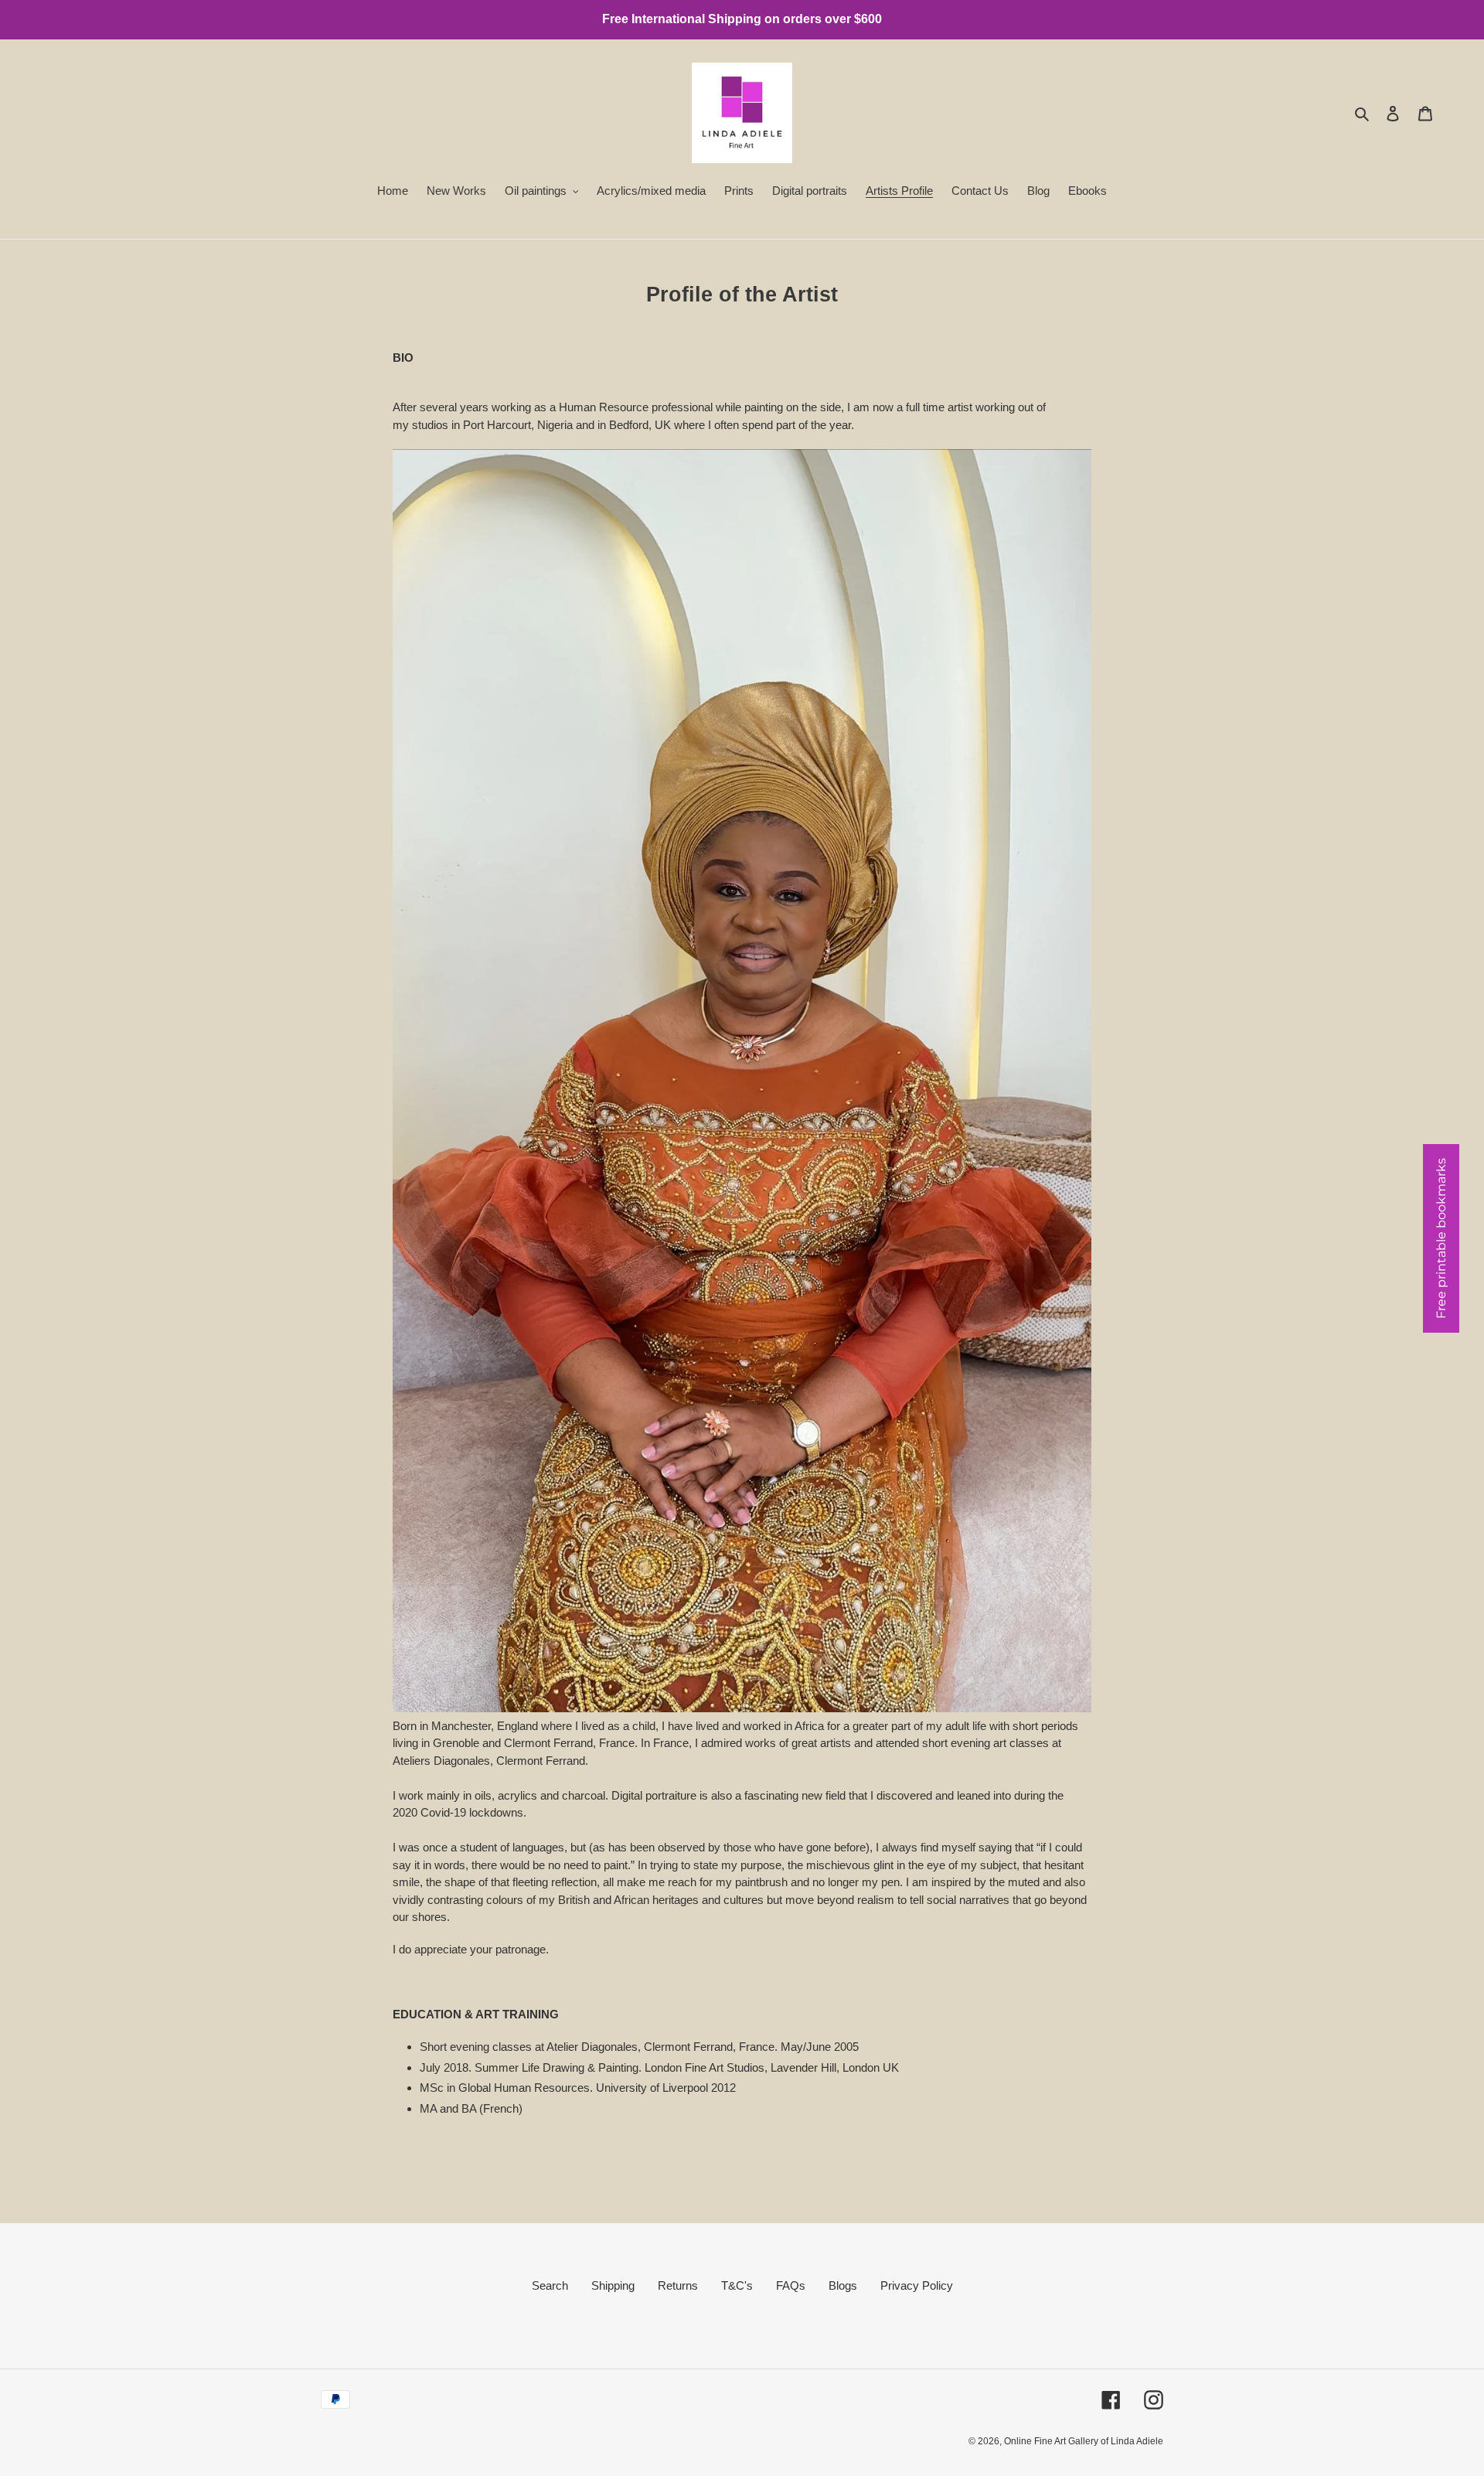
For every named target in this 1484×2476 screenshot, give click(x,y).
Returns (678, 2285)
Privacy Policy (917, 2285)
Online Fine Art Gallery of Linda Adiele (1084, 2441)
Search (550, 2285)
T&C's (737, 2285)
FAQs (791, 2285)
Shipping (613, 2285)
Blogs (843, 2285)
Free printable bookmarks (1441, 1238)
